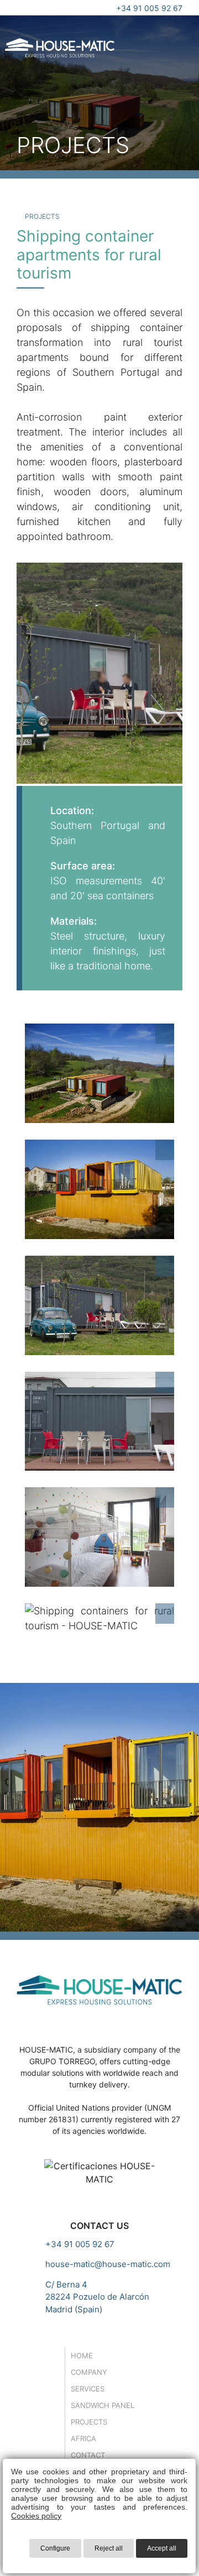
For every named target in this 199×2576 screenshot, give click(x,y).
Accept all (162, 2548)
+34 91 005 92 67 (149, 8)
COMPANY (89, 2372)
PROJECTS (41, 216)
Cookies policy (36, 2516)
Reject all (109, 2548)
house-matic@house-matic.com (108, 2264)
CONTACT (88, 2455)
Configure (55, 2548)
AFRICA (83, 2438)
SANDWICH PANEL (103, 2405)
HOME (82, 2355)
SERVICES (88, 2389)
